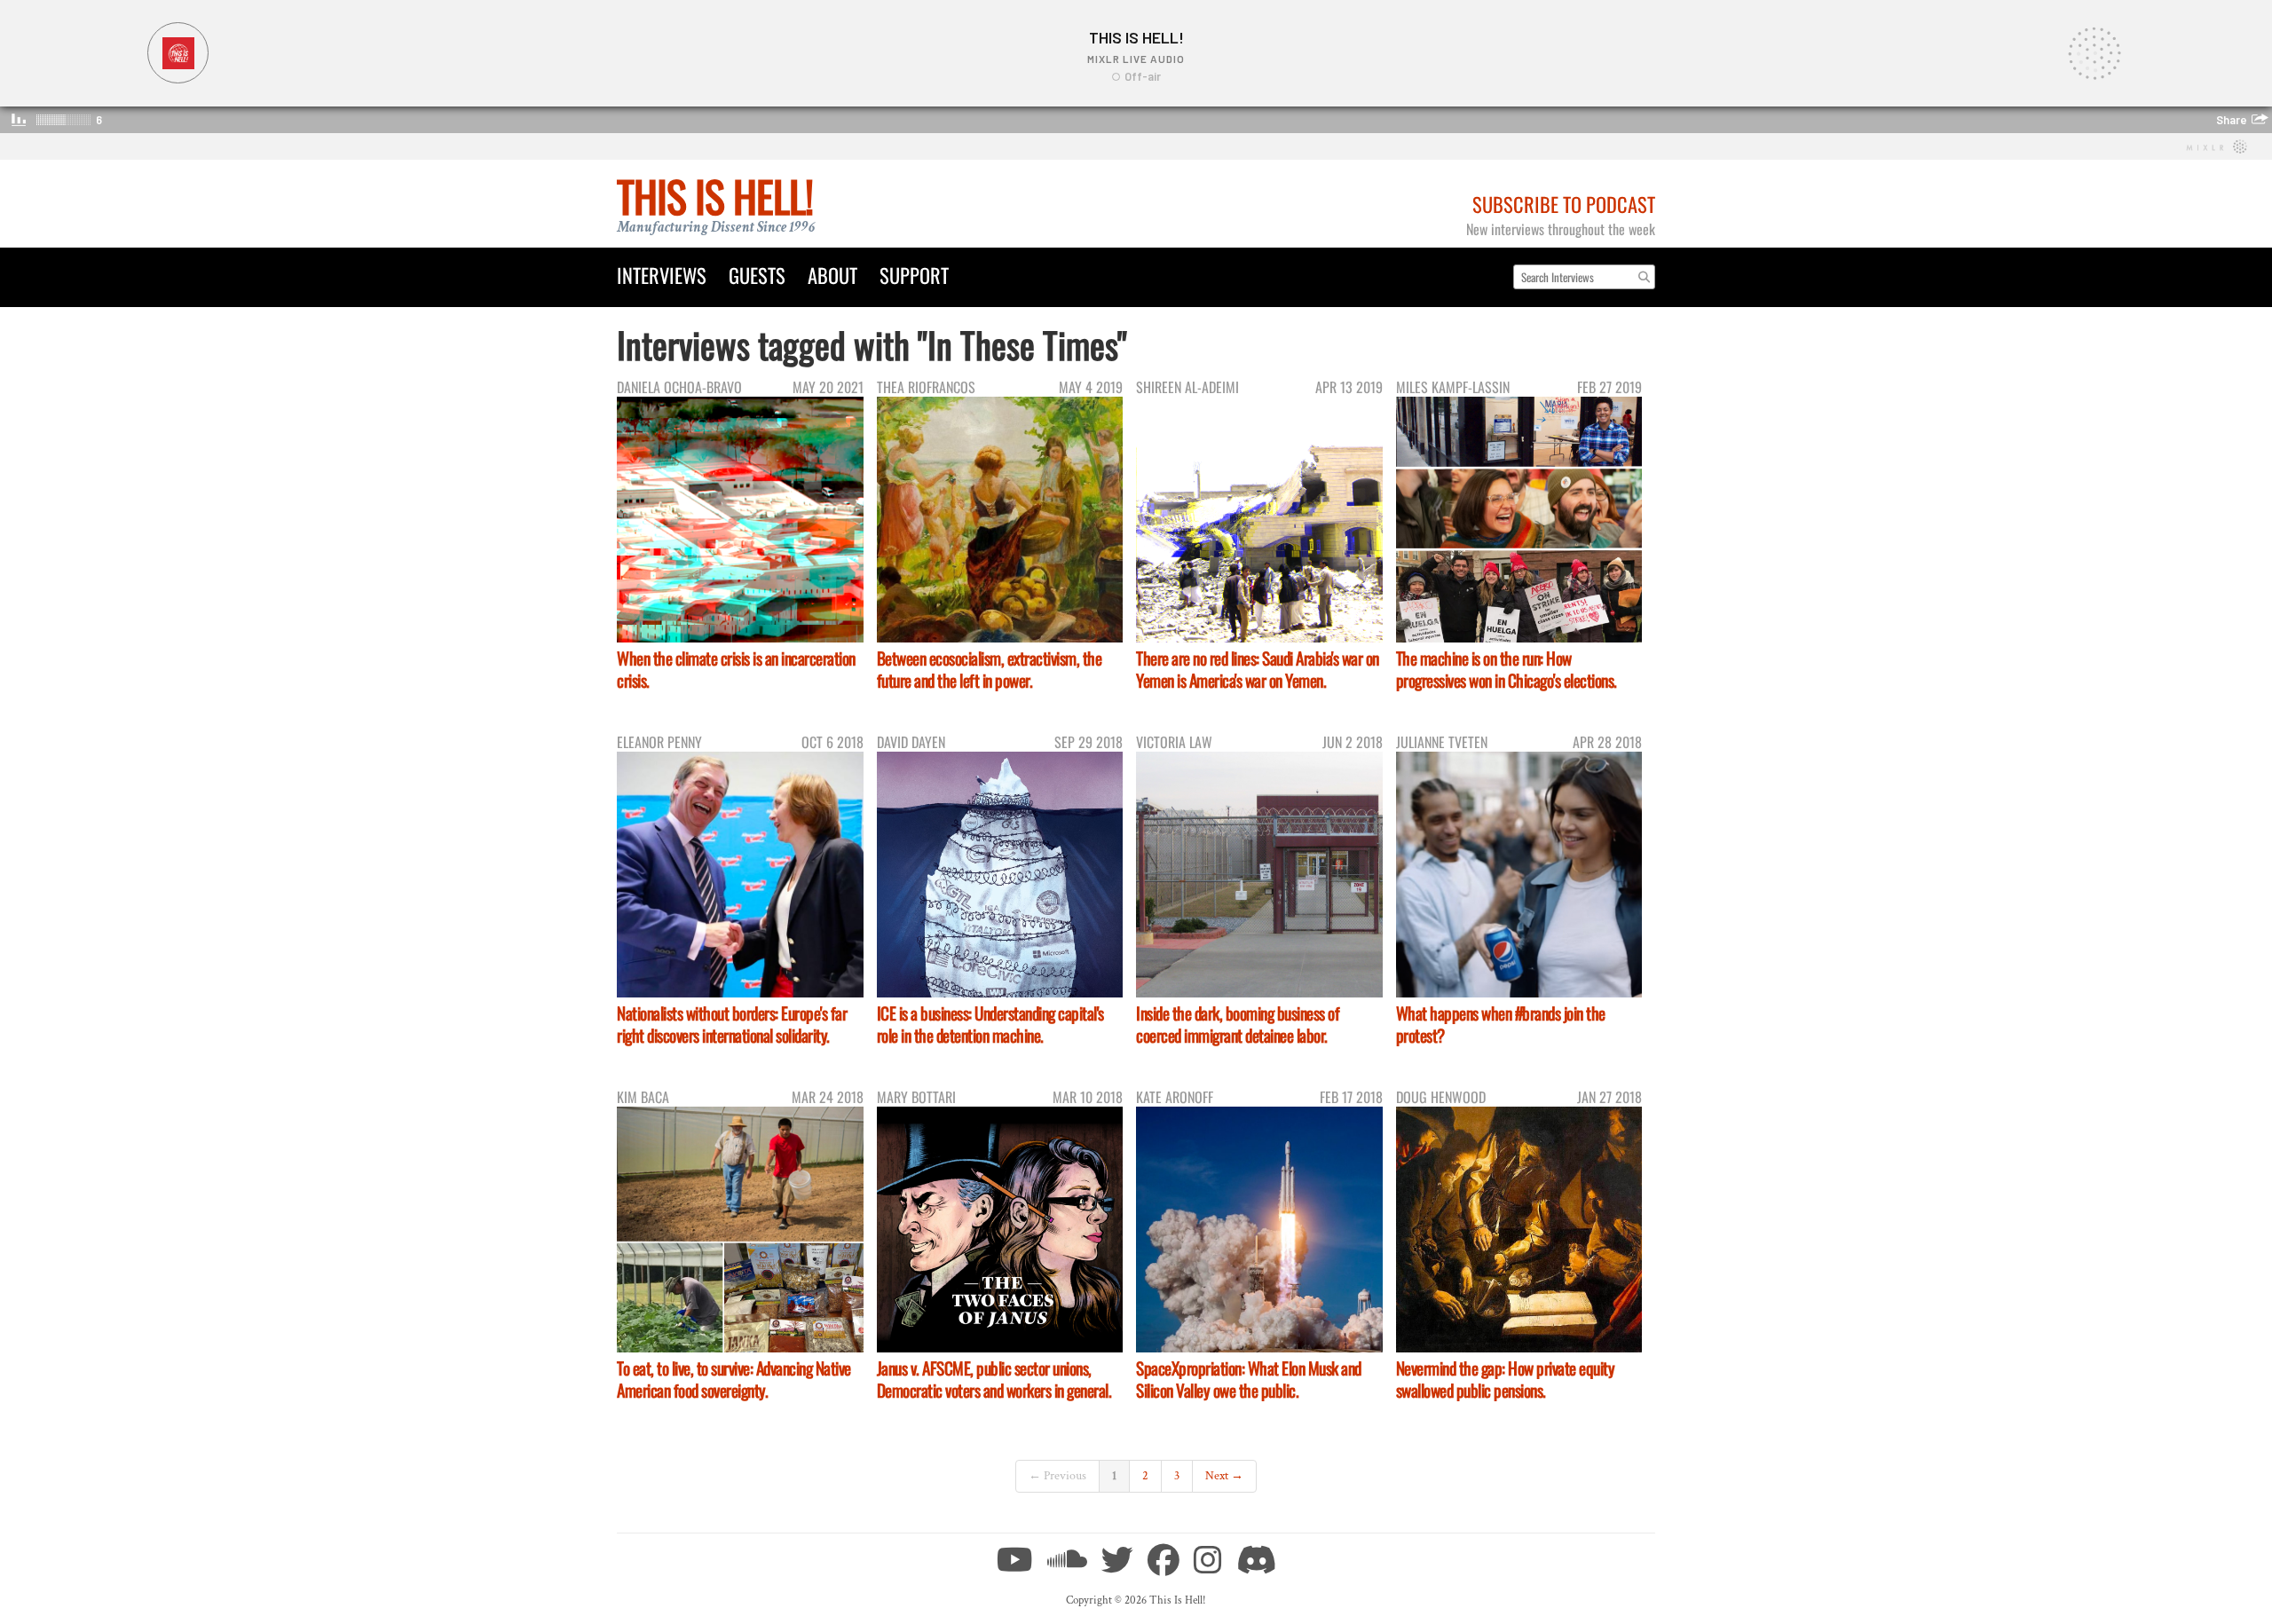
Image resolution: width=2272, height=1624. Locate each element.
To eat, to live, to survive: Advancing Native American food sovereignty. (734, 1379)
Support (914, 275)
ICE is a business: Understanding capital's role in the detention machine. (990, 1024)
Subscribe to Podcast (1564, 204)
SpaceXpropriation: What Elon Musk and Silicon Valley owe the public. (1249, 1379)
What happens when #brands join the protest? (1501, 1024)
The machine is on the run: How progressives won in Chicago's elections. (1507, 669)
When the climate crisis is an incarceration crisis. (736, 669)
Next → (1224, 1476)
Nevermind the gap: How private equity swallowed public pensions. (1506, 1379)
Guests (757, 275)
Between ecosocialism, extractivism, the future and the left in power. (990, 669)
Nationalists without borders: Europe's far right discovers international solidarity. (732, 1024)
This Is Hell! (715, 196)
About (832, 275)
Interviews (662, 275)
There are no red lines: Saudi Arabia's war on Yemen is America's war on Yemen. (1258, 669)
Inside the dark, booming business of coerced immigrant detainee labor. (1238, 1024)
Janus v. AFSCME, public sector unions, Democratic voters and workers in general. (994, 1379)
